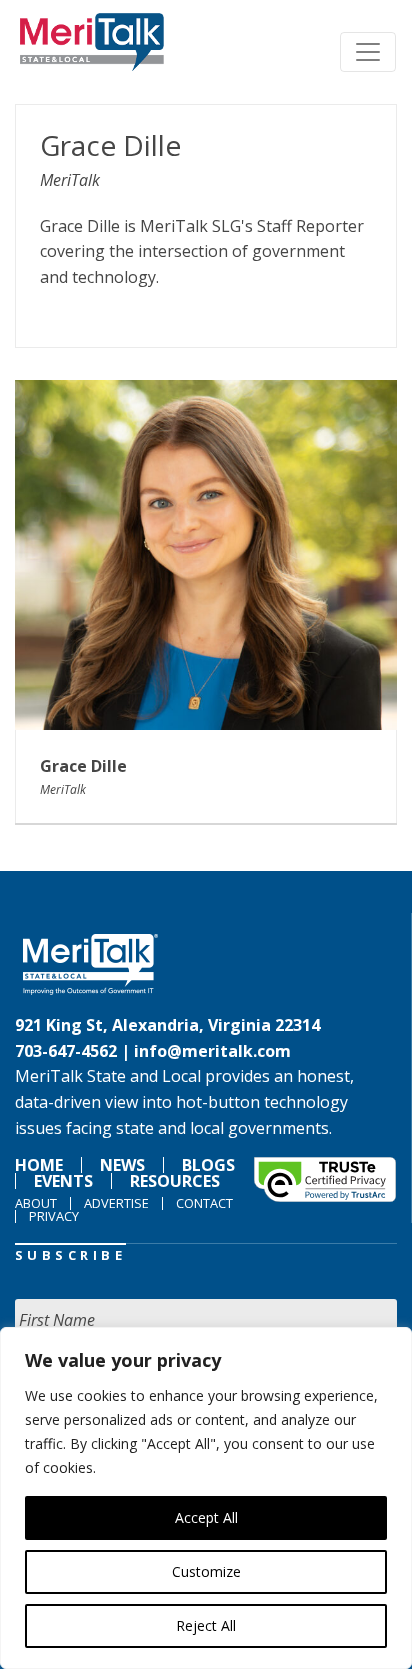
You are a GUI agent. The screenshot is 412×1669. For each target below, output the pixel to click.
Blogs (208, 1165)
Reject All (206, 1625)
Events (63, 1181)
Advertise (116, 1203)
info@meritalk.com (212, 1051)
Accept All (206, 1517)
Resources (175, 1181)
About (36, 1203)
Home (39, 1165)
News (122, 1165)
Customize (206, 1571)
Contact (204, 1203)
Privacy (54, 1216)
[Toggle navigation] (368, 52)
